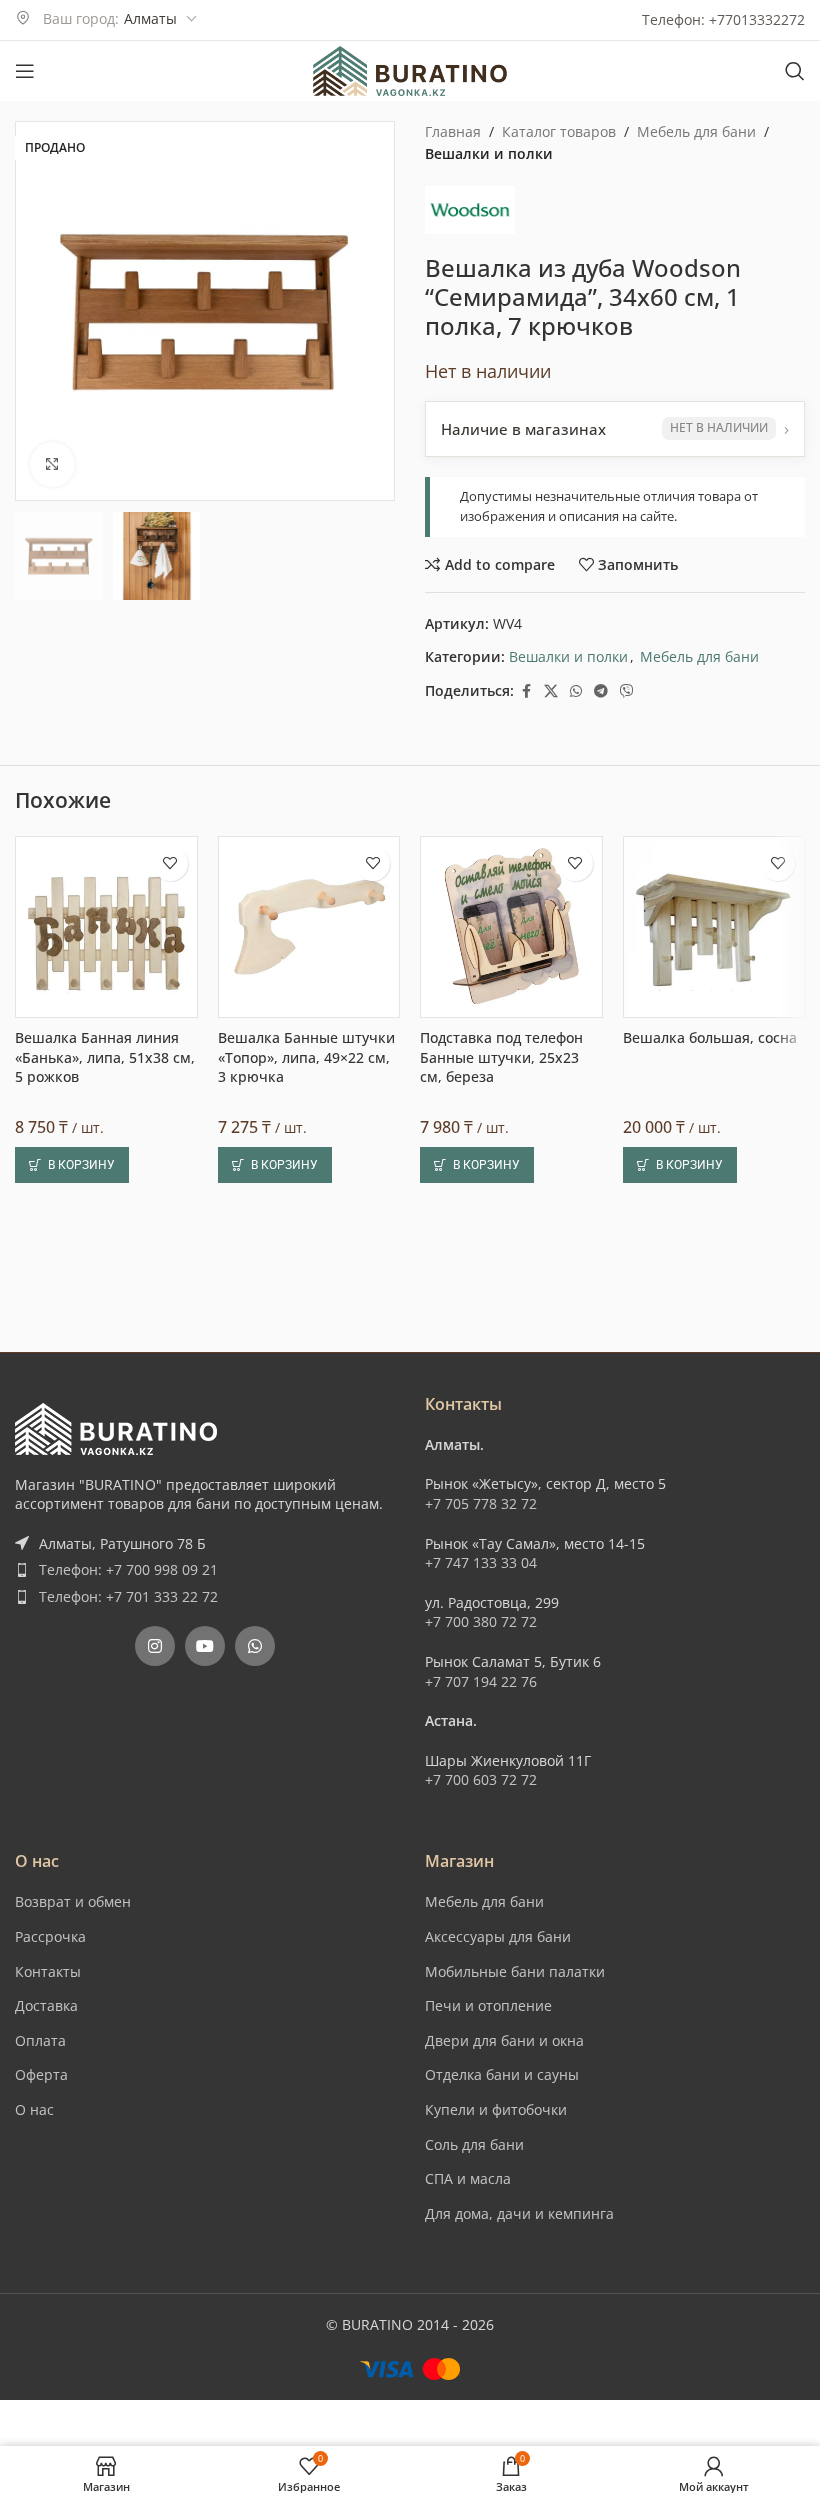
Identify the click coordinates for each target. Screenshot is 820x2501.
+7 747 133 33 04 (481, 2013)
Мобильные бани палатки (515, 2421)
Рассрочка (50, 2387)
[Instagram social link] (155, 2097)
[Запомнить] (170, 1461)
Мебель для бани (696, 131)
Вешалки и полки (489, 153)
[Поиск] (795, 71)
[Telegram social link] (601, 691)
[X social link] (551, 691)
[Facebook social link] (526, 691)
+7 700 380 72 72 (481, 2072)
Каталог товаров (559, 131)
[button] (72, 1764)
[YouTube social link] (205, 2097)
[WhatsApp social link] (576, 691)
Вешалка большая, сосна (710, 1636)
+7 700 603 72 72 (481, 2230)
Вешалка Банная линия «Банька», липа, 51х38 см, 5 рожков (105, 1656)
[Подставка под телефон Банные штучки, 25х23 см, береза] (511, 1525)
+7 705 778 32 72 (481, 1954)
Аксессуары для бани (498, 2387)
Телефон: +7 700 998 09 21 (128, 2020)
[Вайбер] (627, 691)
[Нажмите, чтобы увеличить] (52, 464)
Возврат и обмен (73, 2352)
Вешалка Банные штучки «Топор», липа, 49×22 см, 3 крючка (306, 1656)
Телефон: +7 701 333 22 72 (128, 2047)
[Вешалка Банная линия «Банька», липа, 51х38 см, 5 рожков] (106, 1525)
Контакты (48, 2421)
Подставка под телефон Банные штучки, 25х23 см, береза (501, 1656)
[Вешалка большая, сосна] (714, 1525)
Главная (453, 131)
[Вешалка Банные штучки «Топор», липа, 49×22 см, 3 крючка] (309, 1525)
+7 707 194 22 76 (481, 2131)
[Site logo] (410, 69)
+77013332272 (757, 19)
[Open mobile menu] (25, 71)
